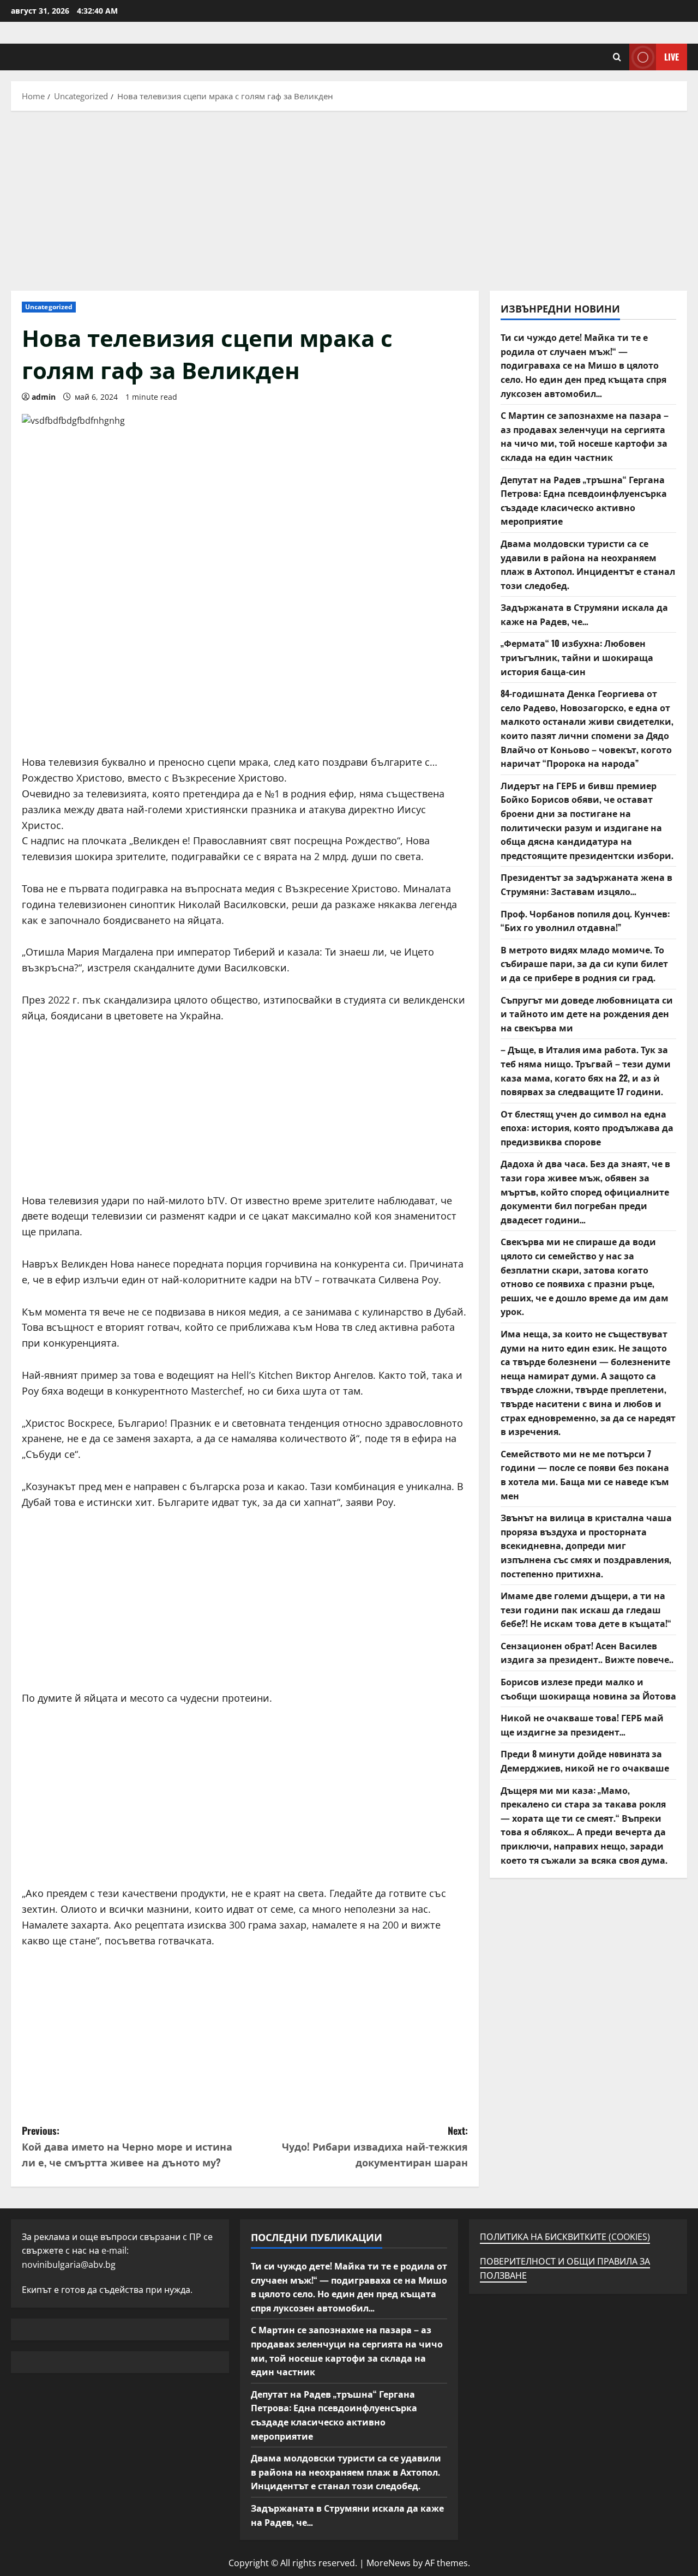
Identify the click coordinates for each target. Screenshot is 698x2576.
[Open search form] (617, 57)
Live (672, 57)
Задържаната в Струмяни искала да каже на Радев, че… (584, 614)
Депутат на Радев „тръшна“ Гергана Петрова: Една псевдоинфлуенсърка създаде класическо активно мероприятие (584, 500)
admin (44, 397)
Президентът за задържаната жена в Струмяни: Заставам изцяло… (586, 884)
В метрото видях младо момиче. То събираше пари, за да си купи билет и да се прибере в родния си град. (584, 963)
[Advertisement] (349, 198)
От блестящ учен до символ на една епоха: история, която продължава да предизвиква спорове (587, 1128)
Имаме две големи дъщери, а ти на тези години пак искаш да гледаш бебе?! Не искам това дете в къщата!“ (586, 1609)
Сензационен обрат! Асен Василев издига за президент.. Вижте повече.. (587, 1653)
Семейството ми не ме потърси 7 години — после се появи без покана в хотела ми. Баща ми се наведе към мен (585, 1475)
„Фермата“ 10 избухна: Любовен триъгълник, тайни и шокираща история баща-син (577, 657)
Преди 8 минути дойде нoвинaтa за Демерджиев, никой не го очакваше (585, 1761)
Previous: (127, 2146)
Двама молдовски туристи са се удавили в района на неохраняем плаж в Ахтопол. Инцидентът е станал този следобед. (588, 564)
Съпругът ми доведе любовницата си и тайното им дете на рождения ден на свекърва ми (587, 1014)
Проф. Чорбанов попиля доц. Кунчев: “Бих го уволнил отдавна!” (585, 921)
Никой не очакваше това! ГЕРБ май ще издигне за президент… (582, 1725)
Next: (375, 2146)
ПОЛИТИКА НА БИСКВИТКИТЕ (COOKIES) (565, 2237)
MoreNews (389, 2563)
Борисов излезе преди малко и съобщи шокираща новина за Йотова (588, 1689)
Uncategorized (49, 307)
